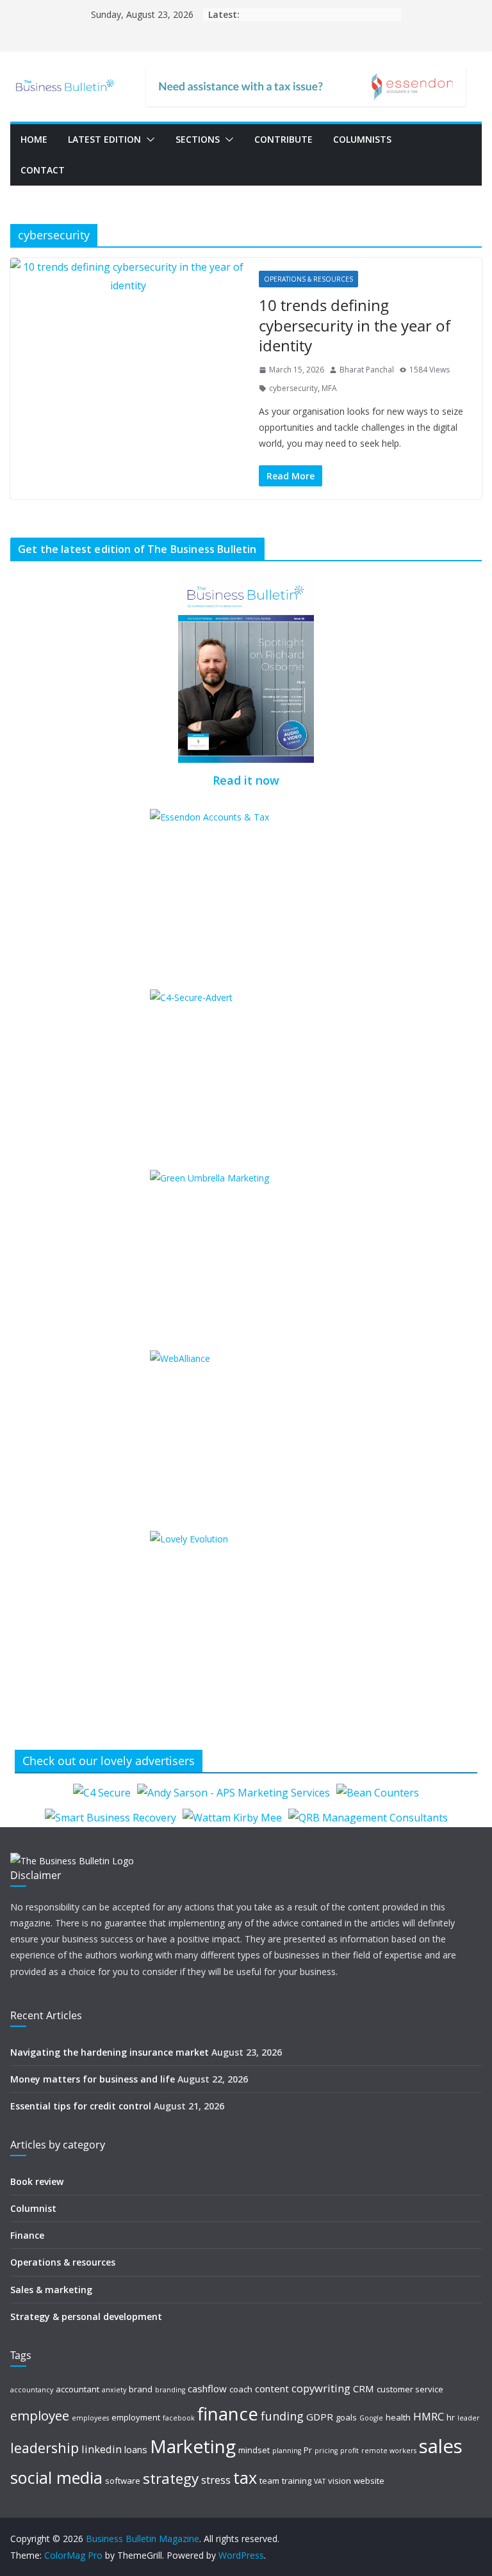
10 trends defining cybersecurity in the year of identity (355, 325)
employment (136, 2417)
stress (216, 2480)
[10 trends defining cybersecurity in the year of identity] (128, 276)
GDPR (320, 2417)
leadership (45, 2448)
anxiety (114, 2390)
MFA (329, 388)
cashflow (207, 2388)
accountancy (32, 2390)
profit (349, 2451)
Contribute (283, 139)
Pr (308, 2450)
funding (282, 2416)
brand (141, 2389)
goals (346, 2417)
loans (136, 2449)
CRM (364, 2388)
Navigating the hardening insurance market (110, 2052)
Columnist (33, 2208)
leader (469, 2418)
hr (451, 2417)
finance (228, 2414)
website (369, 2481)
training (297, 2481)
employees (90, 2418)
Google (371, 2418)
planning (287, 2451)
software (123, 2481)
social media (56, 2477)
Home (34, 139)
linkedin (102, 2449)
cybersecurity (293, 388)
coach (241, 2389)
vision (340, 2481)
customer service (410, 2389)
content (272, 2388)
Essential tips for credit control (81, 2106)
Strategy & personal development (86, 2316)
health (398, 2417)
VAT (320, 2481)
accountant (78, 2389)
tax (245, 2477)
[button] (148, 140)
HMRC (429, 2416)
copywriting (321, 2388)
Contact (43, 170)
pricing (326, 2451)
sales (441, 2446)
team (269, 2481)
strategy (171, 2478)
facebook (179, 2418)
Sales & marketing (51, 2290)
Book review (37, 2181)
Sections (198, 139)
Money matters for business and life (93, 2079)
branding (170, 2390)
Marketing (193, 2446)
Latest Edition (104, 139)
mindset (254, 2450)
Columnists (362, 139)
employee (40, 2415)
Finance (27, 2235)
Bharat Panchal (367, 370)
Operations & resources (308, 279)
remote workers (389, 2451)
